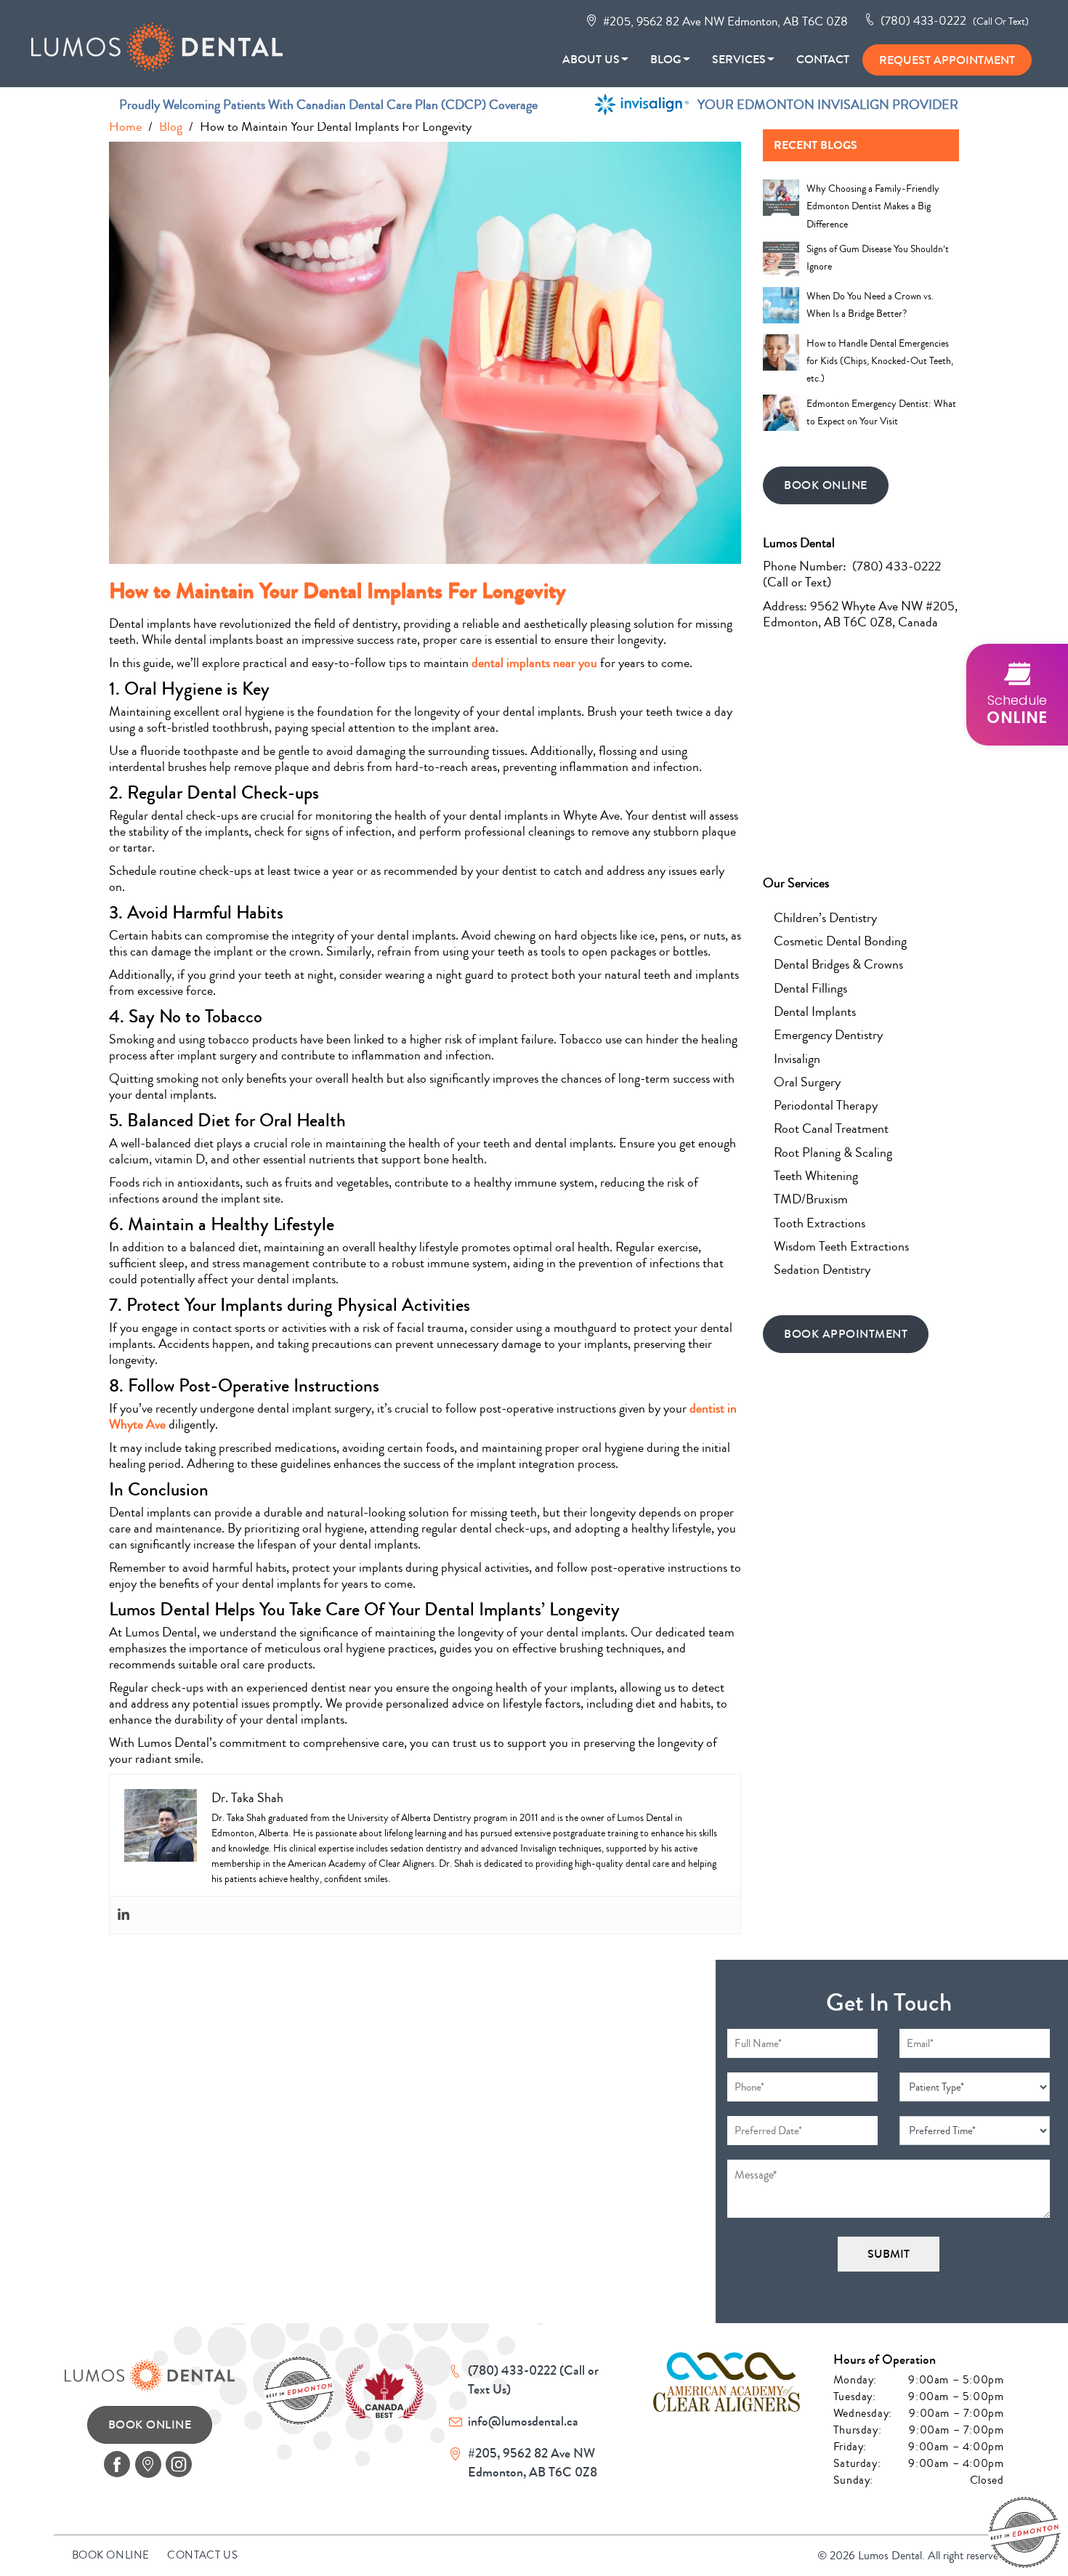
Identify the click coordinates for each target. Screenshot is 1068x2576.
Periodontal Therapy (826, 1105)
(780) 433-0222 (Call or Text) (852, 574)
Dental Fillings (810, 988)
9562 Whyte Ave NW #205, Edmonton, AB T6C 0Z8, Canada (860, 614)
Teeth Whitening (816, 1176)
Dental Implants (815, 1012)
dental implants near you (534, 663)
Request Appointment (947, 60)
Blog (666, 59)
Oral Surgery (807, 1082)
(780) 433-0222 (953, 21)
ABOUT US (591, 59)
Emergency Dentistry (828, 1035)
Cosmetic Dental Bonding (840, 941)
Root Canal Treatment (831, 1128)
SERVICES (739, 59)
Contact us (202, 2555)
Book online (111, 2555)
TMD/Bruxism (811, 1199)
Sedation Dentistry (822, 1269)
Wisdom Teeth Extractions (841, 1246)
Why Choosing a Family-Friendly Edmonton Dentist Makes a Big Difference (873, 207)
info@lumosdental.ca (523, 2421)
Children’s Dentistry (825, 918)
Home (125, 126)
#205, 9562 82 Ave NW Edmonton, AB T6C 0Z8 (724, 21)
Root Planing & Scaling (833, 1152)
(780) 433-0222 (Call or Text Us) (533, 2380)
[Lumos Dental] (166, 41)
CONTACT (823, 59)
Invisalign (797, 1059)
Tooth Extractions (820, 1223)
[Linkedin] (124, 1915)
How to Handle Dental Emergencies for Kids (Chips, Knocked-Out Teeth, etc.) (880, 362)
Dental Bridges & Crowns (838, 964)
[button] (1017, 695)
